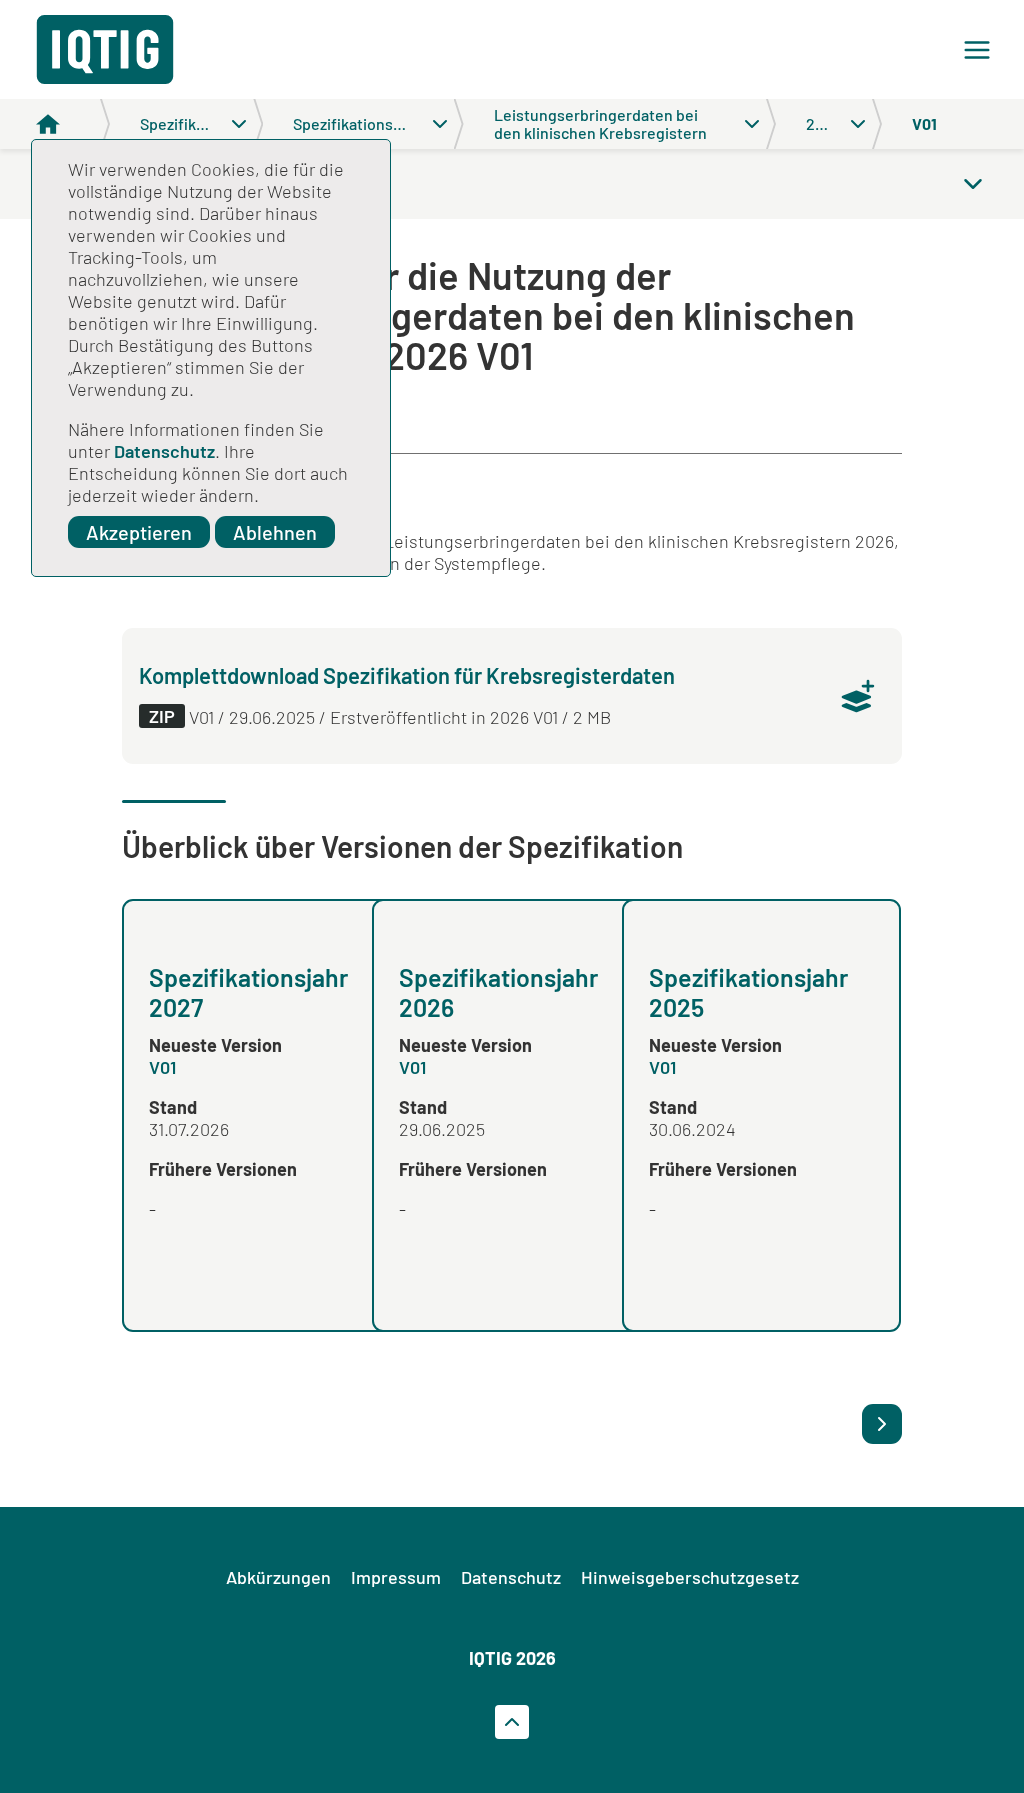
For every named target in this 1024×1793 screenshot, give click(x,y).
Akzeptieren (139, 532)
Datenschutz (164, 451)
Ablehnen (275, 532)
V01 (162, 1067)
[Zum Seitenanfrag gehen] (512, 1722)
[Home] (73, 124)
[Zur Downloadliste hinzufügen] (858, 696)
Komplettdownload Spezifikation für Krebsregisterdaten (407, 675)
